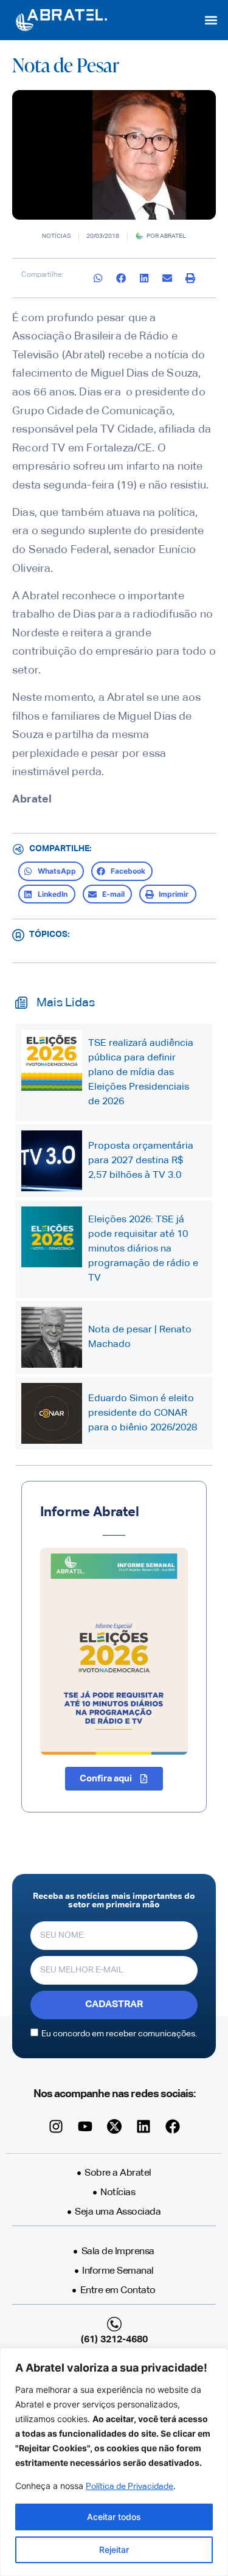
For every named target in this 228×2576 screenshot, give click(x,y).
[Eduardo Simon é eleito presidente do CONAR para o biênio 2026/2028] (52, 1413)
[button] (211, 20)
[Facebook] (173, 2126)
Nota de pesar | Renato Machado (140, 1337)
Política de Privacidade (130, 2487)
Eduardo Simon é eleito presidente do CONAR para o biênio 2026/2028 (143, 1413)
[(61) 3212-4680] (114, 2324)
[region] (114, 2462)
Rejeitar (114, 2550)
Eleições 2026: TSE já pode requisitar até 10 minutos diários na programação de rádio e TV (143, 1249)
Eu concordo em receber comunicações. (119, 2034)
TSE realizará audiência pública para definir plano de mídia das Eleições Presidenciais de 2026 (141, 1073)
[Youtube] (85, 2126)
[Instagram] (56, 2126)
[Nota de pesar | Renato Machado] (52, 1337)
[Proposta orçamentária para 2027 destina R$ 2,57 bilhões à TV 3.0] (52, 1161)
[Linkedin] (143, 2126)
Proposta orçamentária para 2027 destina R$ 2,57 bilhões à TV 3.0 (141, 1161)
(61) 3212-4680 (114, 2340)
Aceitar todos (114, 2517)
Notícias (56, 236)
